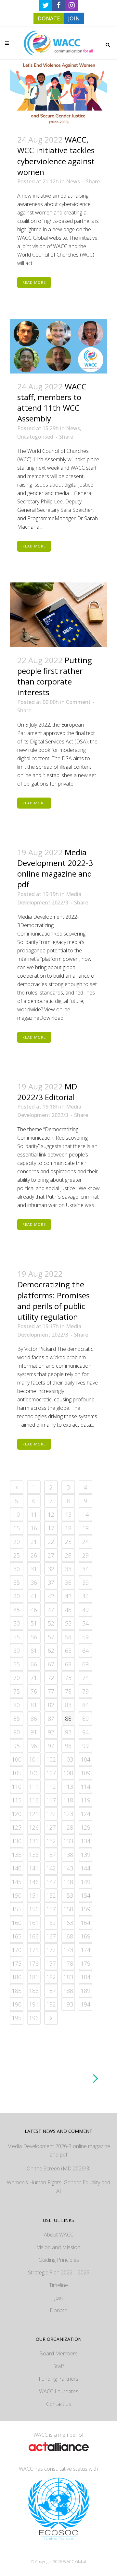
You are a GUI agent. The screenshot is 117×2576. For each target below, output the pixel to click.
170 (17, 1950)
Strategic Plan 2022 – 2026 (59, 2272)
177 (51, 1963)
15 (17, 1528)
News (73, 181)
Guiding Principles (59, 2260)
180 (17, 1977)
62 (51, 1650)
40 (17, 1596)
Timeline (58, 2285)
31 (34, 1569)
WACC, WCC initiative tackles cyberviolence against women (56, 156)
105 (17, 1773)
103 (68, 1759)
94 (85, 1732)
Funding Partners (58, 2379)
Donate (58, 2310)
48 (68, 1610)
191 (34, 2004)
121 (34, 1814)
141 (34, 1868)
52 (51, 1623)
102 (51, 1759)
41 (34, 1596)
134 (85, 1841)
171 (34, 1950)
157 (51, 1909)
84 (85, 1705)
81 (34, 1705)
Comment (78, 702)
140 (17, 1868)
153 (68, 1895)
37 (51, 1582)
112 (51, 1787)
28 (68, 1555)
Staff (59, 2366)
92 (51, 1732)
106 (34, 1773)
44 (85, 1596)
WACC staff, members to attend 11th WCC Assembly (52, 402)
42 (51, 1596)
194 (85, 2004)
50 (17, 1623)
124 (85, 1814)
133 (68, 1841)
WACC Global (75, 2562)
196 (34, 2018)
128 (68, 1827)
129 (85, 1827)
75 (17, 1691)
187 (51, 1991)
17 (51, 1528)
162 (51, 1923)
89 (85, 1719)
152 (51, 1895)
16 (34, 1528)
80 (17, 1705)
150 (17, 1895)
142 (51, 1868)
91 (34, 1732)
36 (34, 1582)
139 (85, 1855)
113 (68, 1787)
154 (85, 1895)
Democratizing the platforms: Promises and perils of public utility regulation (53, 1300)
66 (34, 1664)
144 (85, 1868)
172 (51, 1950)
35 (17, 1582)
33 (68, 1569)
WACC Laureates (59, 2391)
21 (34, 1542)
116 (34, 1800)
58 (68, 1637)
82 (51, 1705)
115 (17, 1800)
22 (51, 1542)
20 (17, 1542)
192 (51, 2004)
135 (17, 1855)
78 (68, 1691)
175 (17, 1963)
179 (85, 1963)
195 (17, 2018)
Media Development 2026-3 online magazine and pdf (59, 2150)
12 (51, 1514)
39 (85, 1582)
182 (51, 1977)
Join (58, 2298)
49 (85, 1610)
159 (85, 1909)
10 (17, 1514)
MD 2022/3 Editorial (47, 1092)
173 (68, 1950)
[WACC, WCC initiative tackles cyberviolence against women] (58, 93)
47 (51, 1610)
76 (34, 1691)
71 (34, 1678)
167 (51, 1936)
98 (68, 1746)
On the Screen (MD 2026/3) (59, 2168)
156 (34, 1909)
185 (17, 1991)
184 (85, 1977)
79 (85, 1691)
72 (51, 1678)
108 (68, 1773)
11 (34, 1514)
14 (85, 1514)
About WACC (59, 2235)
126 (34, 1827)
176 (34, 1963)
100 (17, 1759)
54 (85, 1623)
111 (34, 1787)
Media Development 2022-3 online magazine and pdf (55, 868)
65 (17, 1664)
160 (17, 1923)
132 (51, 1841)
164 (85, 1923)
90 (17, 1732)
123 (68, 1814)
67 (51, 1664)
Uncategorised (35, 437)
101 (34, 1759)
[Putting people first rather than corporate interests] (58, 615)
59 (85, 1637)
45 (17, 1610)
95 (17, 1746)
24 (85, 1542)
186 (34, 1991)
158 (68, 1909)
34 (85, 1569)
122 (51, 1814)
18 (68, 1528)
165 (17, 1936)
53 (68, 1623)
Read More (34, 282)
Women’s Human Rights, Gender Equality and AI (58, 2187)
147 (51, 1882)
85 (17, 1719)
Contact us (59, 2404)
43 (68, 1596)
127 (51, 1827)
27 (51, 1555)
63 (68, 1650)
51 (34, 1623)
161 (34, 1923)
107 (51, 1773)
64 (85, 1650)
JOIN (74, 18)
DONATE (49, 18)
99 (85, 1746)
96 (34, 1746)
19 (85, 1528)
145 (17, 1882)
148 (68, 1882)
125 (17, 1827)
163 (68, 1923)
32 (51, 1569)
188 (68, 1991)
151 (34, 1895)
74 (85, 1678)
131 (34, 1841)
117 (51, 1800)
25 (17, 1555)
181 (34, 1977)
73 (68, 1678)
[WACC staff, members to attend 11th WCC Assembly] (58, 346)
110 (17, 1787)
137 (51, 1855)
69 (85, 1664)
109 (85, 1773)
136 (34, 1855)
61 (34, 1650)
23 (68, 1542)
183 (68, 1977)
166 (34, 1936)
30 (17, 1569)
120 (17, 1814)
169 (85, 1936)
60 (17, 1650)
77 (51, 1691)
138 (68, 1855)
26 (34, 1555)
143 (68, 1868)
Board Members (58, 2353)
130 (17, 1841)
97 (51, 1746)
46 (34, 1610)
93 (68, 1732)
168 (68, 1936)
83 (68, 1705)
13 (68, 1514)
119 (85, 1800)
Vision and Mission (59, 2247)
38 (68, 1582)
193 (68, 2004)
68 (68, 1664)
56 (34, 1637)
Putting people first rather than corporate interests (55, 676)
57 (51, 1637)
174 (85, 1950)
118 (68, 1800)
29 (85, 1555)
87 (51, 1719)
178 (68, 1963)
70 (17, 1678)
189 (85, 1991)
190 (17, 2004)
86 (34, 1719)
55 (17, 1637)
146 (34, 1882)
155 (17, 1909)
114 (85, 1787)
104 (85, 1759)
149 (85, 1882)
